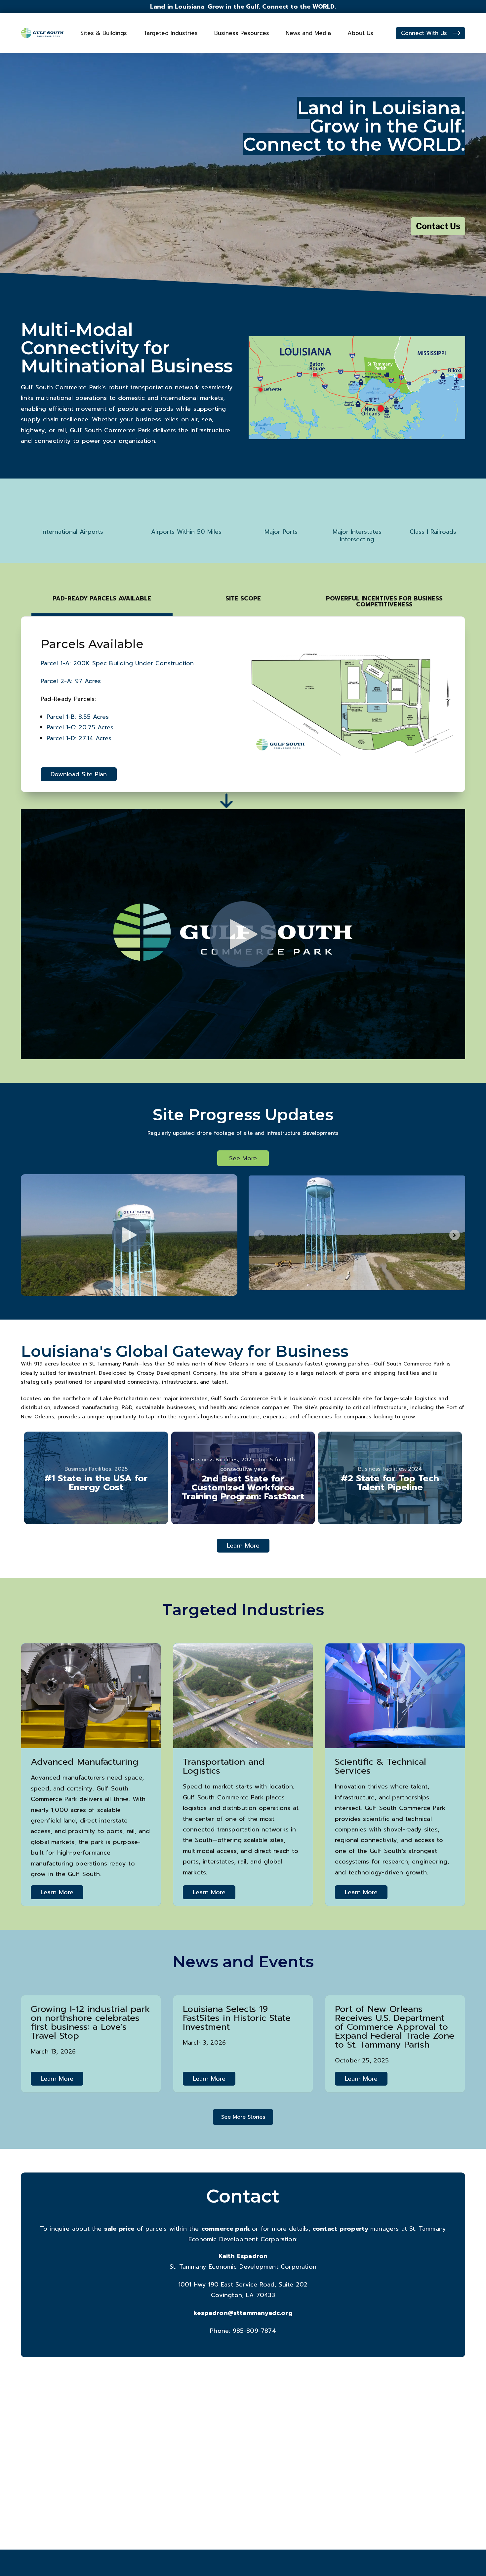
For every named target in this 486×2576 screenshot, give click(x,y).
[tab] (102, 601)
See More (243, 1158)
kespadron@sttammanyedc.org (243, 2313)
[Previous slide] (259, 1235)
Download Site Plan (79, 774)
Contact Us (438, 226)
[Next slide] (455, 1235)
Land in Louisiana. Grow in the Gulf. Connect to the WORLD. (243, 7)
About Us (360, 33)
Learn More (243, 1546)
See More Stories (243, 2117)
